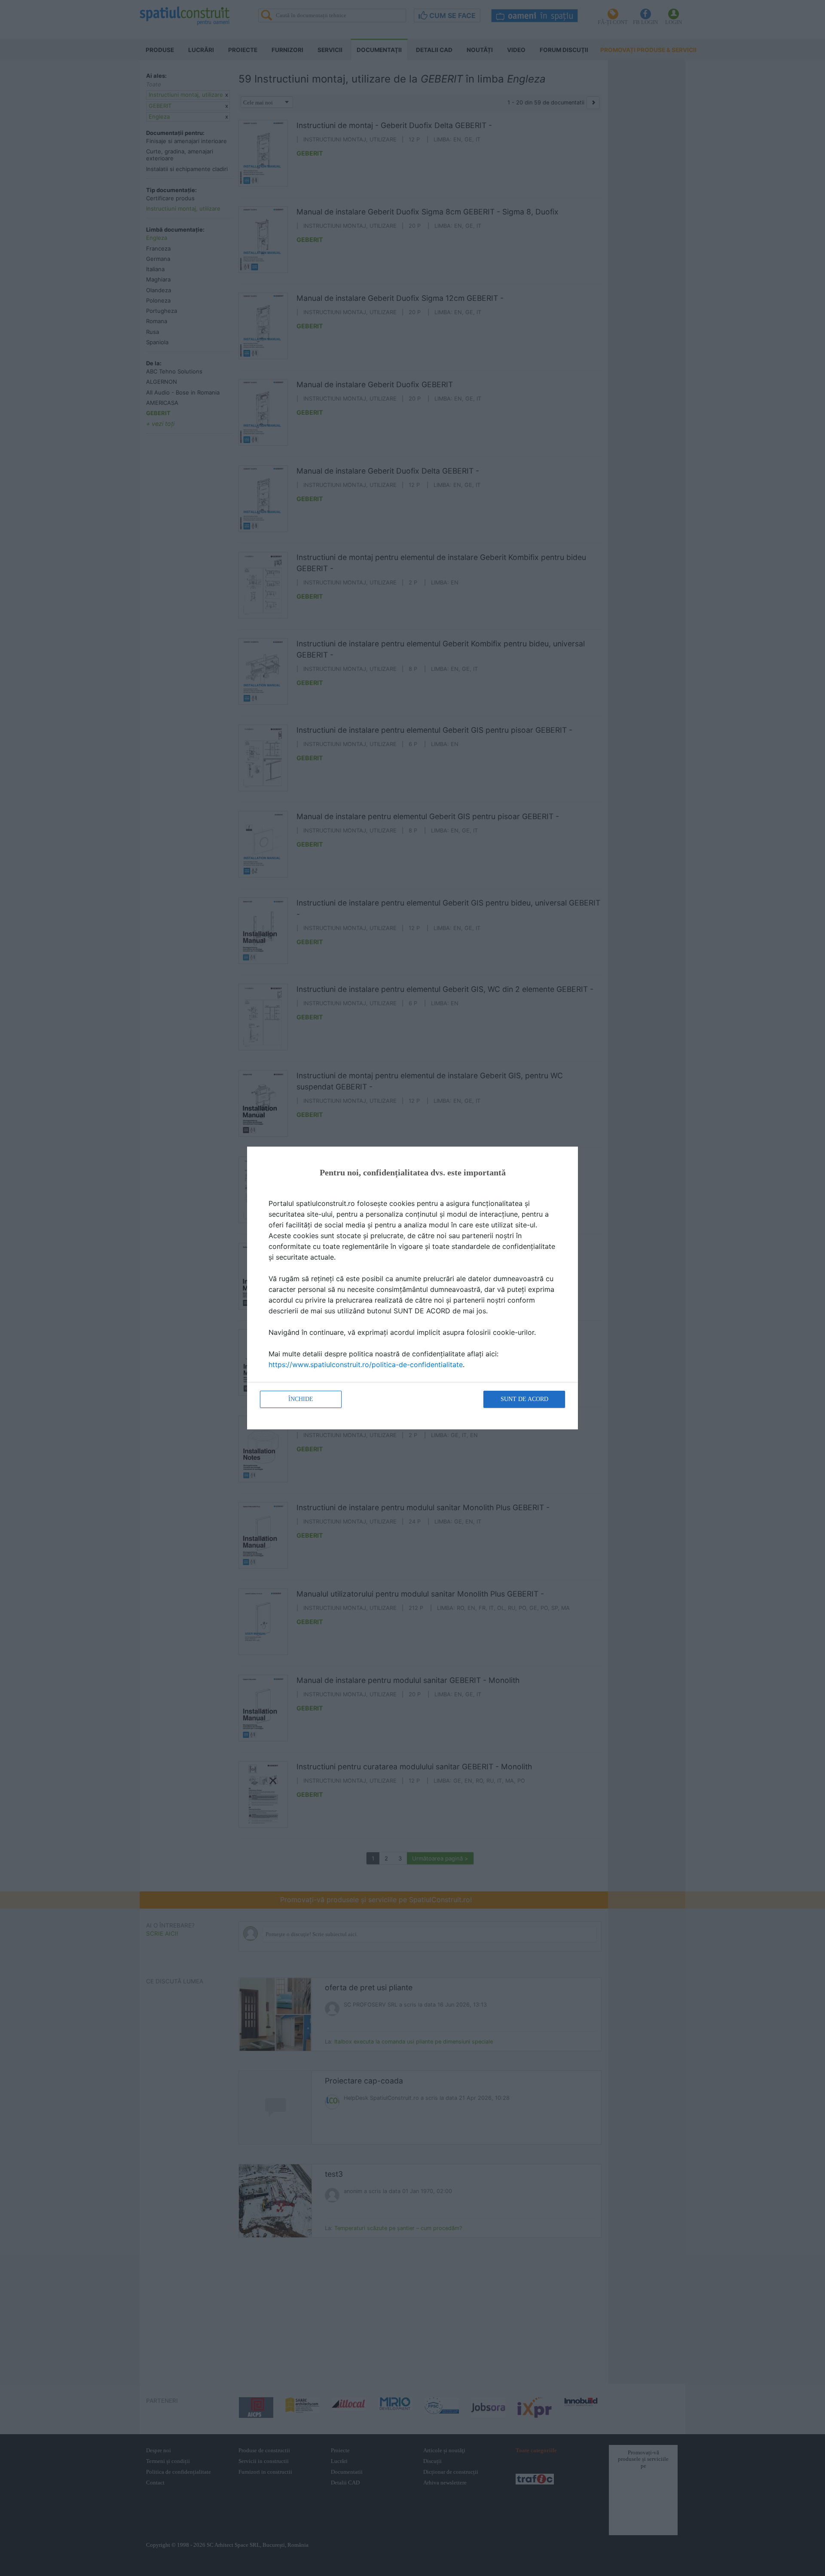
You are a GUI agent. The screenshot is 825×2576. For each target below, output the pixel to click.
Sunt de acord (524, 1399)
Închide (301, 1399)
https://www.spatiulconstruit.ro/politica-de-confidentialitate (366, 1364)
